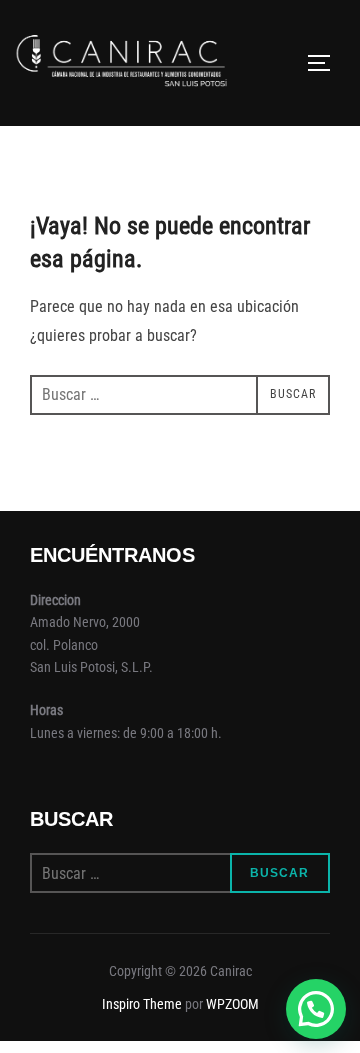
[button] (316, 1009)
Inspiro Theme (142, 1004)
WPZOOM (232, 1004)
